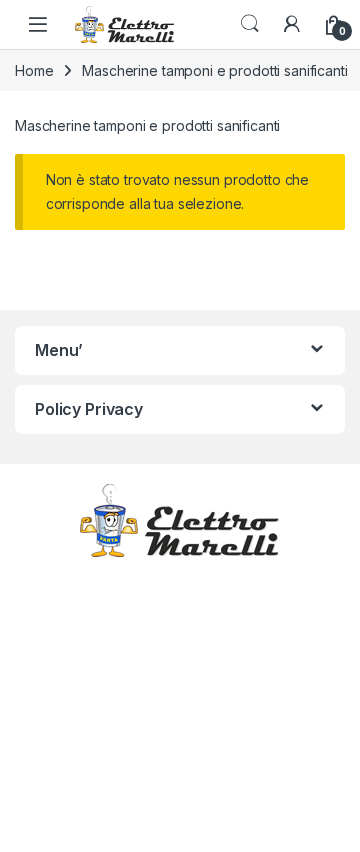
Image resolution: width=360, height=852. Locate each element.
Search (250, 24)
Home (34, 70)
